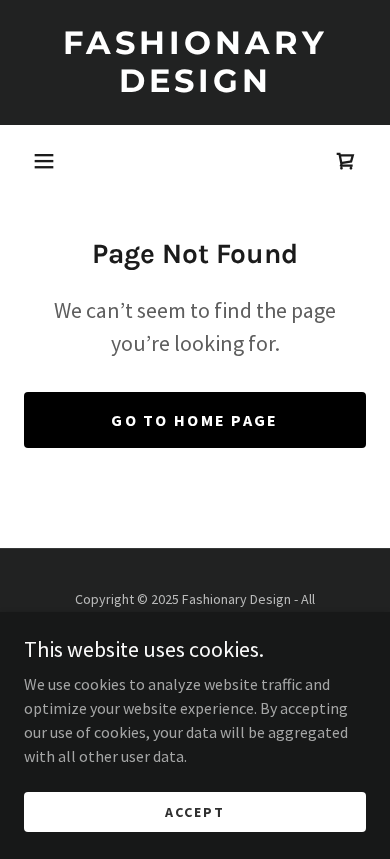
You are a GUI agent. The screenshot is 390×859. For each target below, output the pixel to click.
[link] (195, 62)
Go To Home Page (194, 420)
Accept (195, 811)
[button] (44, 161)
